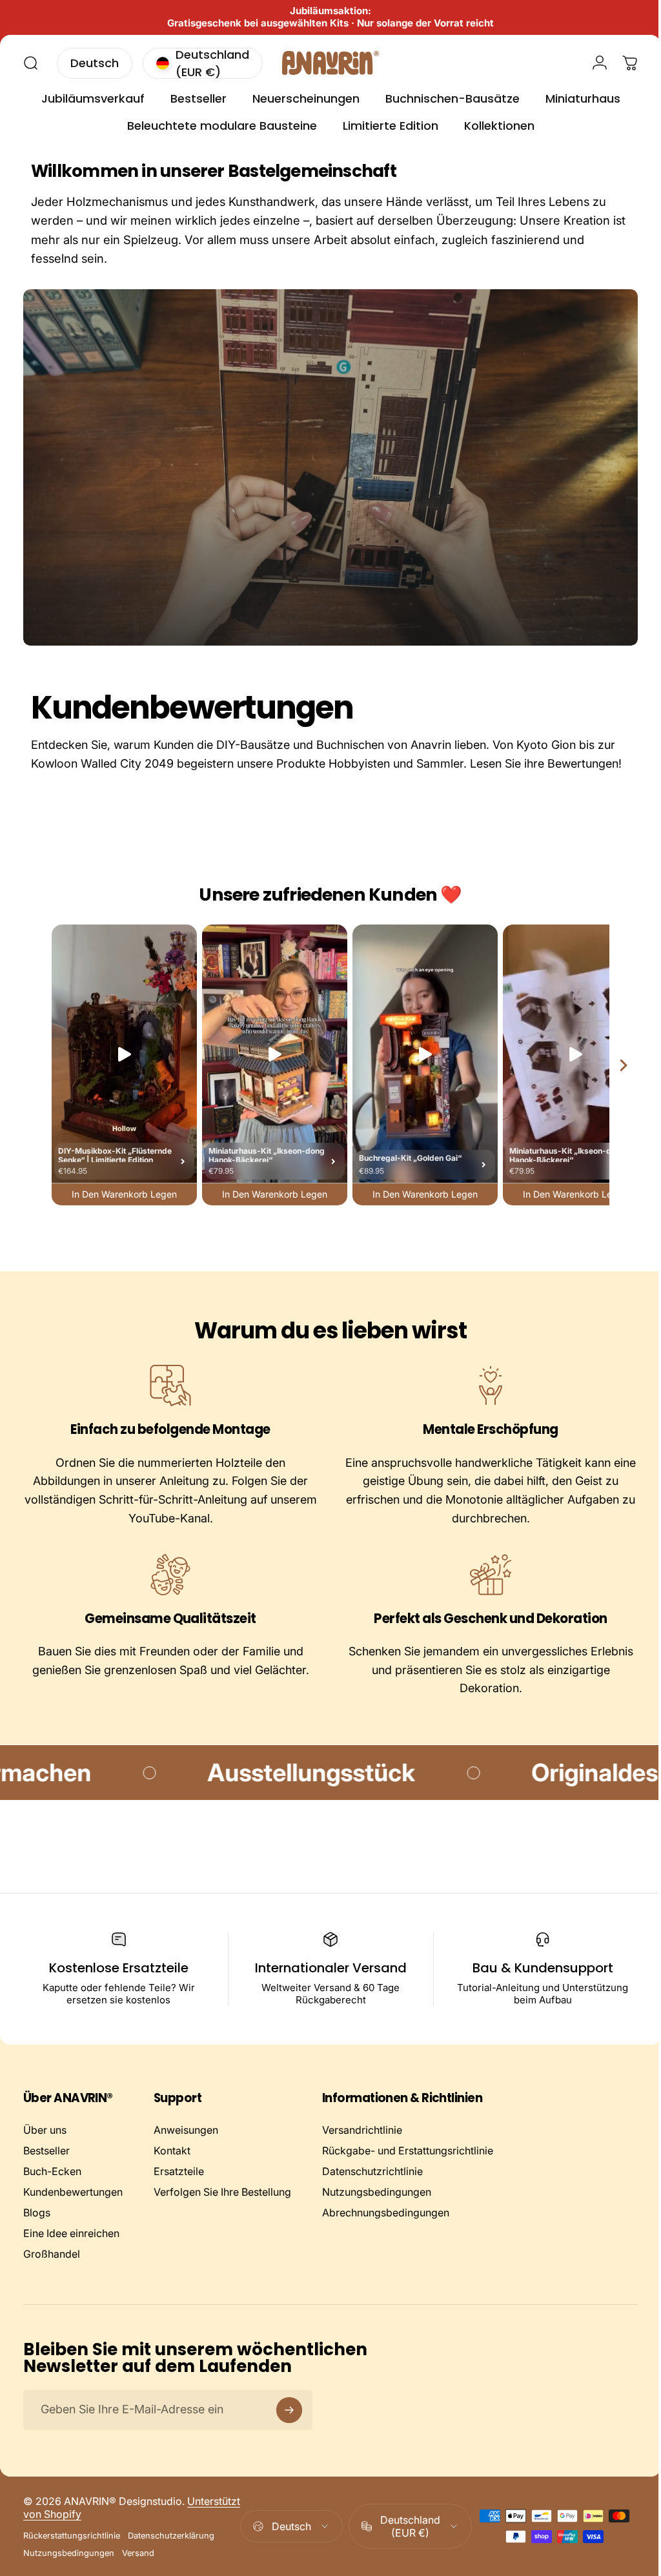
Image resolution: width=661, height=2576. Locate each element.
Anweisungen (186, 2149)
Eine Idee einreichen (71, 2252)
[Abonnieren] (289, 2429)
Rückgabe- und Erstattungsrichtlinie (408, 2169)
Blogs (37, 2231)
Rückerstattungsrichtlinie (72, 2554)
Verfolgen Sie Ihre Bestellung (222, 2211)
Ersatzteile (179, 2190)
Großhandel (52, 2273)
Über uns (45, 2149)
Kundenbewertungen (73, 2211)
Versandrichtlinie (362, 2149)
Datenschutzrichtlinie (372, 2190)
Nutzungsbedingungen (377, 2211)
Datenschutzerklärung (171, 2554)
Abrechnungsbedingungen (386, 2231)
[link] (168, 1405)
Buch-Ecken (52, 2190)
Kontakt (172, 2169)
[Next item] (614, 1084)
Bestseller (46, 2169)
